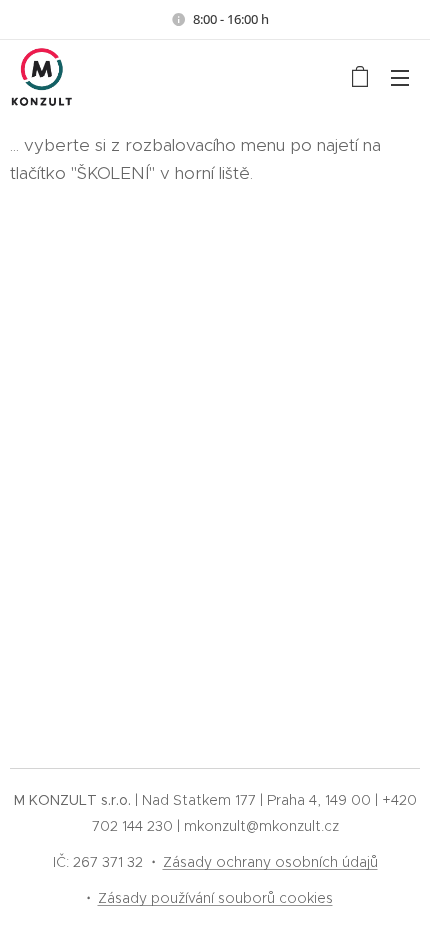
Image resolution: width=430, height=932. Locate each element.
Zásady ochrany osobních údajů (270, 862)
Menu (400, 77)
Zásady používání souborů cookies (215, 898)
